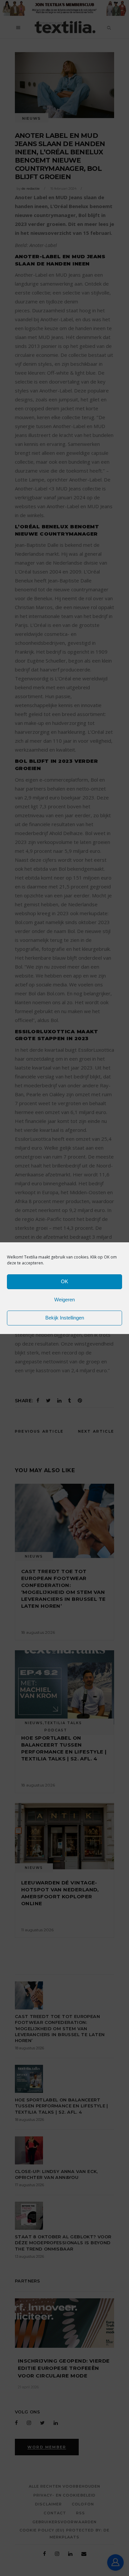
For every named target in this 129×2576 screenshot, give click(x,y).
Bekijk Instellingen (65, 1318)
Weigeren (64, 1300)
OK (64, 1281)
